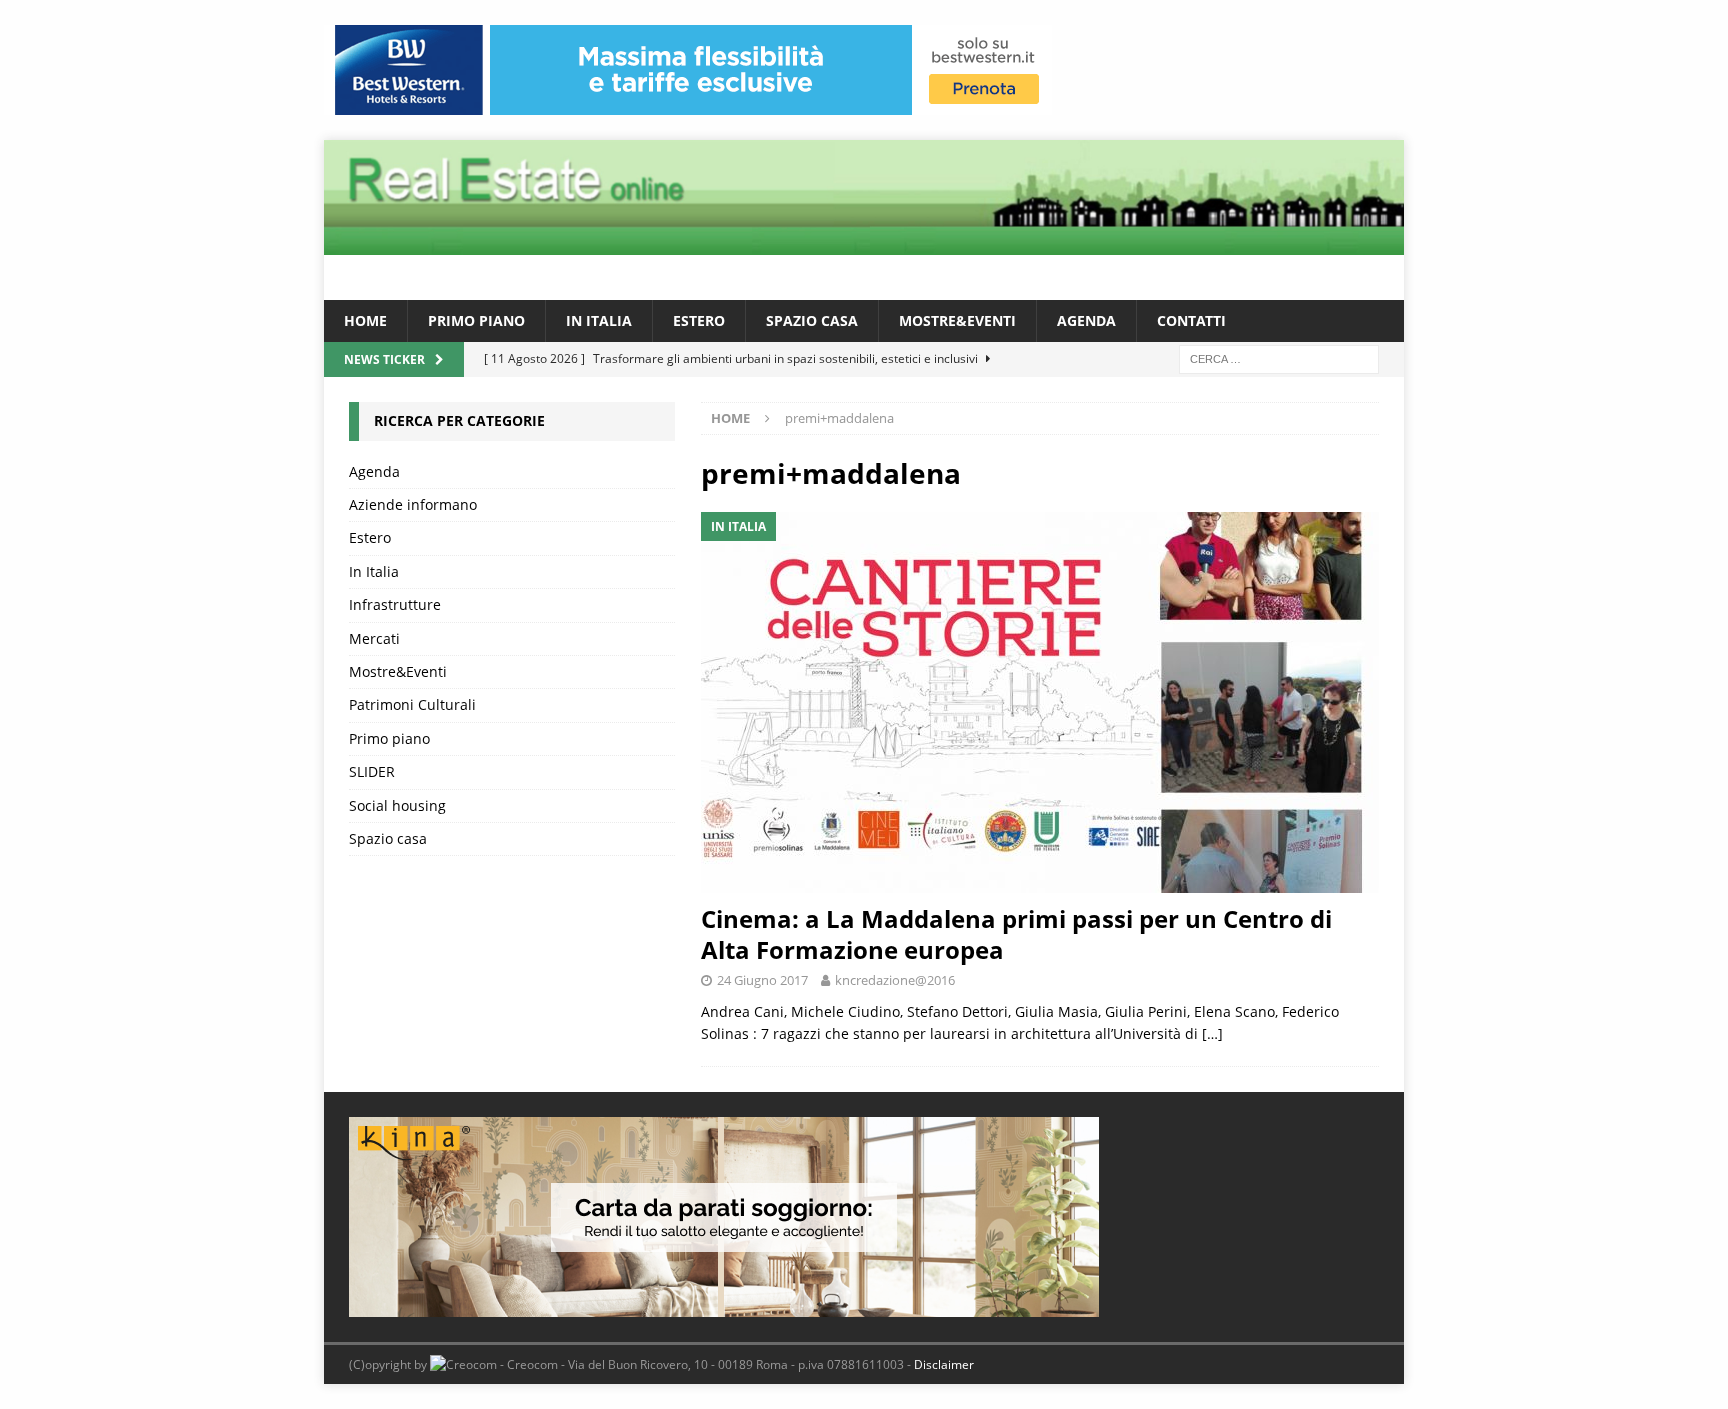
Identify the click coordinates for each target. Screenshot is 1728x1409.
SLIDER (372, 771)
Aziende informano (413, 504)
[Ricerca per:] (1279, 358)
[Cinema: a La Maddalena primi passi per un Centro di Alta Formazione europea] (1040, 702)
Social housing (397, 805)
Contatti (1191, 320)
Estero (699, 320)
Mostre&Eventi (957, 320)
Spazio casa (812, 320)
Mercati (374, 638)
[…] (1212, 1033)
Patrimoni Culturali (412, 704)
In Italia (599, 320)
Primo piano (476, 320)
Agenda (1086, 320)
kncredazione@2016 (895, 980)
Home (365, 320)
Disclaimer (944, 1364)
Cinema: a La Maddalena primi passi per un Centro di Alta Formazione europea (1016, 934)
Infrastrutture (395, 604)
